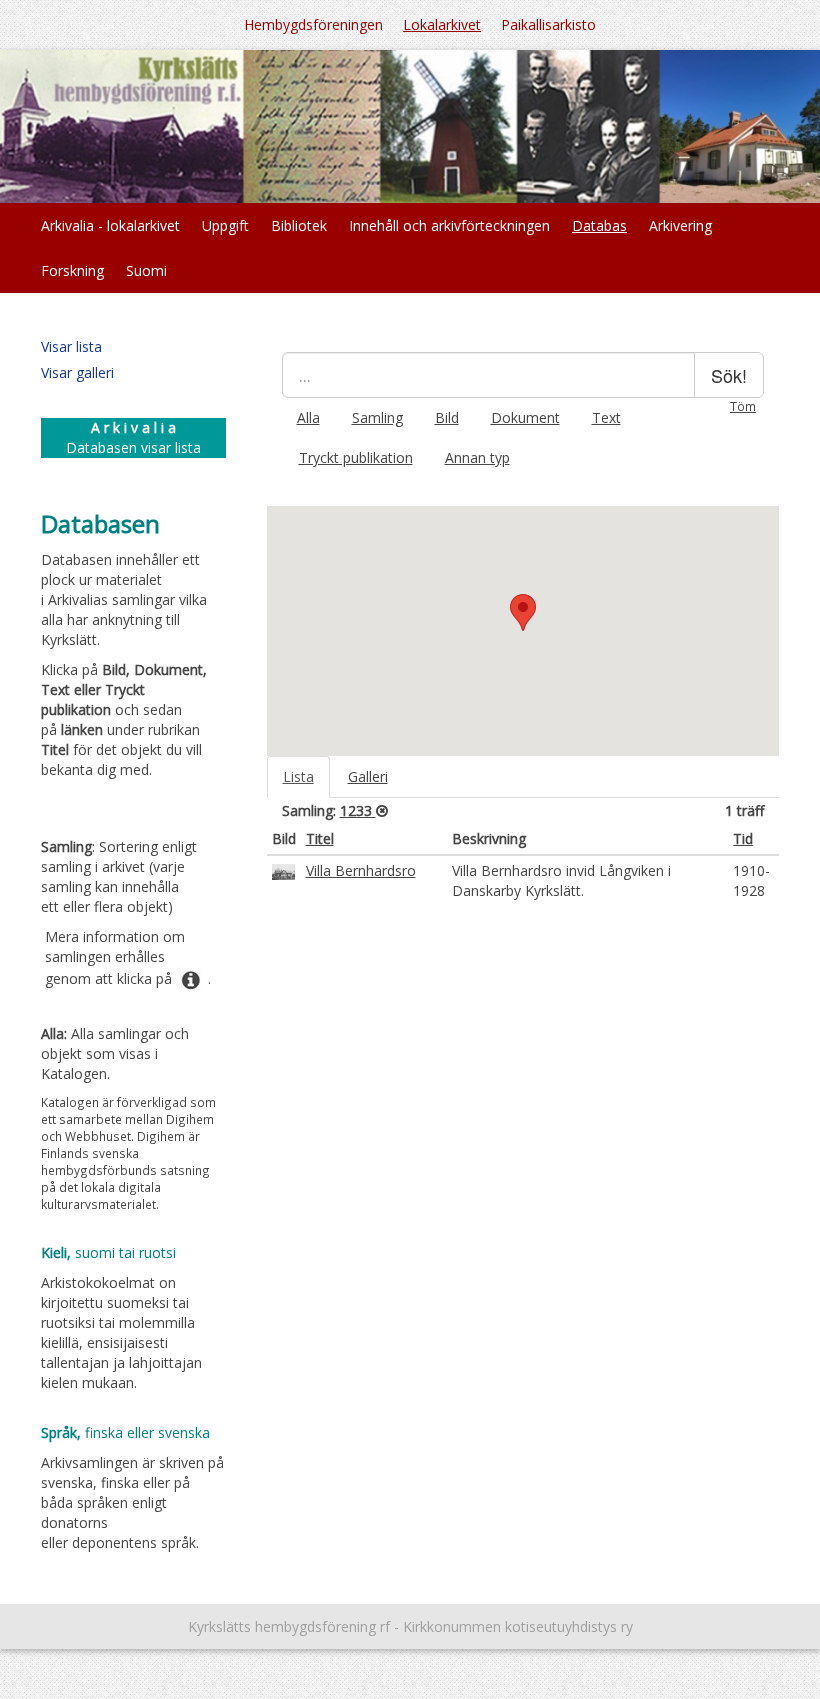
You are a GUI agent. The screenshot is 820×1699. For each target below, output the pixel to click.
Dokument (525, 417)
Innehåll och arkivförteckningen (449, 225)
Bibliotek (299, 225)
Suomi (146, 270)
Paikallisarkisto (548, 24)
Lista (298, 776)
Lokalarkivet (442, 24)
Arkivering (680, 225)
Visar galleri (77, 372)
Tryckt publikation (356, 457)
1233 (358, 810)
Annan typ (477, 457)
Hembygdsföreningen (313, 24)
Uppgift (225, 225)
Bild (447, 417)
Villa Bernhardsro (361, 870)
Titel (320, 838)
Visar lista (71, 346)
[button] (523, 612)
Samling (377, 417)
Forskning (72, 270)
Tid (743, 838)
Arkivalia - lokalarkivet (110, 225)
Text (606, 417)
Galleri (368, 776)
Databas (599, 225)
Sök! (729, 375)
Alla (308, 417)
